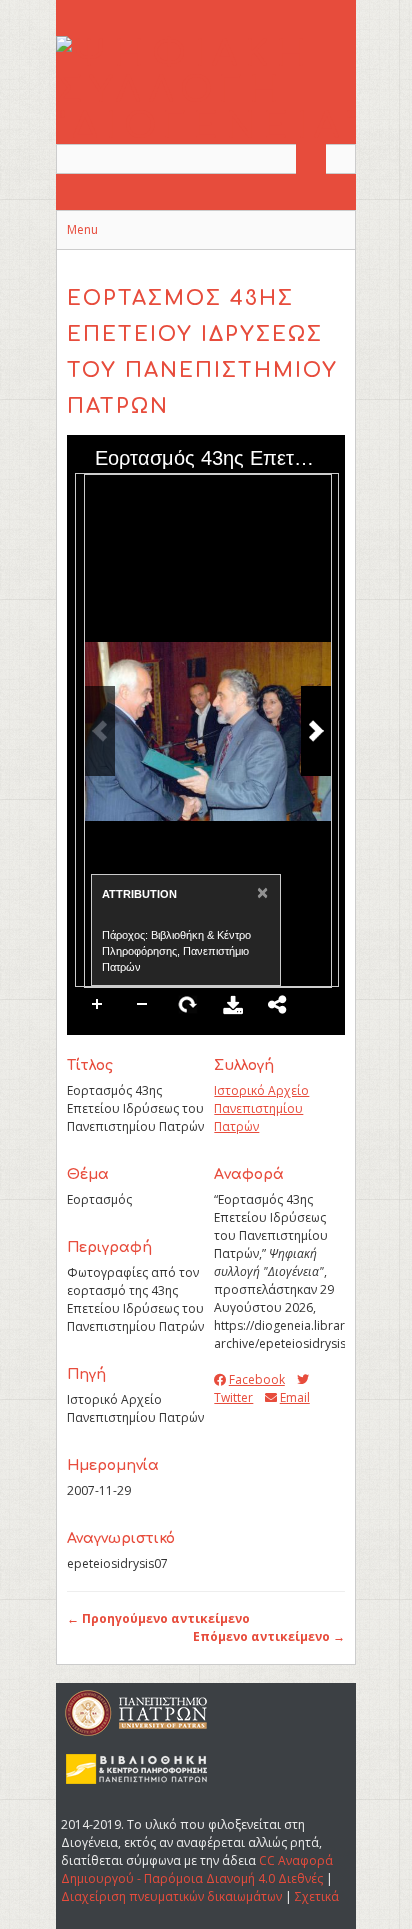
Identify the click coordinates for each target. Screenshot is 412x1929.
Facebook (256, 1379)
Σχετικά (317, 1896)
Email (294, 1397)
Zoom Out (143, 1005)
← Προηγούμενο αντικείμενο (158, 1618)
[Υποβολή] (311, 159)
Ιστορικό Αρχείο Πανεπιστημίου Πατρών (261, 1108)
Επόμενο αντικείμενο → (269, 1636)
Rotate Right (188, 1005)
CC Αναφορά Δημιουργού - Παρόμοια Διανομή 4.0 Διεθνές (197, 1869)
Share (278, 1005)
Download (233, 1005)
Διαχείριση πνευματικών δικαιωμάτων (171, 1896)
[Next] (316, 731)
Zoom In (98, 1005)
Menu (82, 229)
